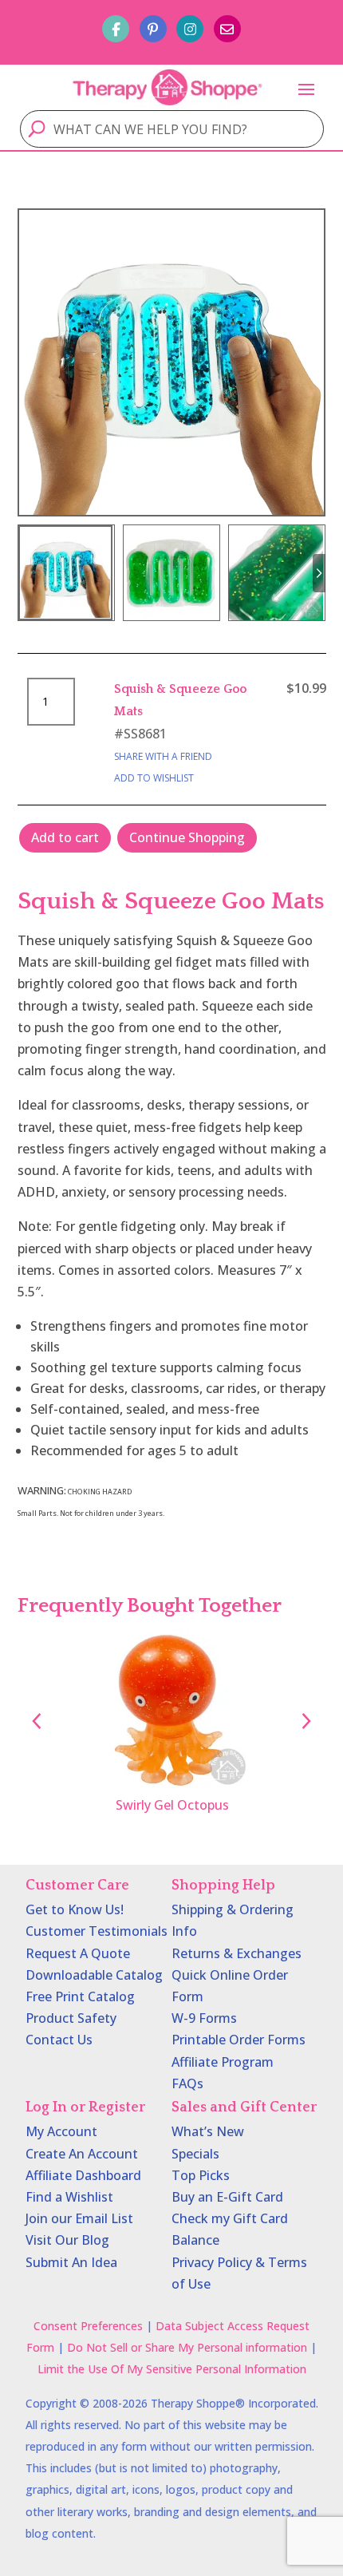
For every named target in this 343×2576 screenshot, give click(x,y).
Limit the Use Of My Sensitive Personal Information (172, 2369)
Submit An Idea (71, 2262)
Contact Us (59, 2040)
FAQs (187, 2083)
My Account (61, 2131)
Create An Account (82, 2154)
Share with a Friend (163, 756)
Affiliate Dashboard (83, 2175)
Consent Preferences (88, 2326)
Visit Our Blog (67, 2240)
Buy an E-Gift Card (227, 2197)
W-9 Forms (204, 2018)
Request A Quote (78, 1953)
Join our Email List (79, 2218)
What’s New (208, 2131)
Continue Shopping (187, 837)
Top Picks (201, 2175)
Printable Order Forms (239, 2040)
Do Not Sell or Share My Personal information (187, 2347)
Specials (195, 2154)
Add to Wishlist (154, 778)
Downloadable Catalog (94, 1975)
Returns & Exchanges (237, 1953)
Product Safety (71, 2018)
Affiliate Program (223, 2062)
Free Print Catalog (80, 1996)
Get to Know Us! (75, 1909)
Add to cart (65, 837)
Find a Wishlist (69, 2197)
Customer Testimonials (97, 1931)
